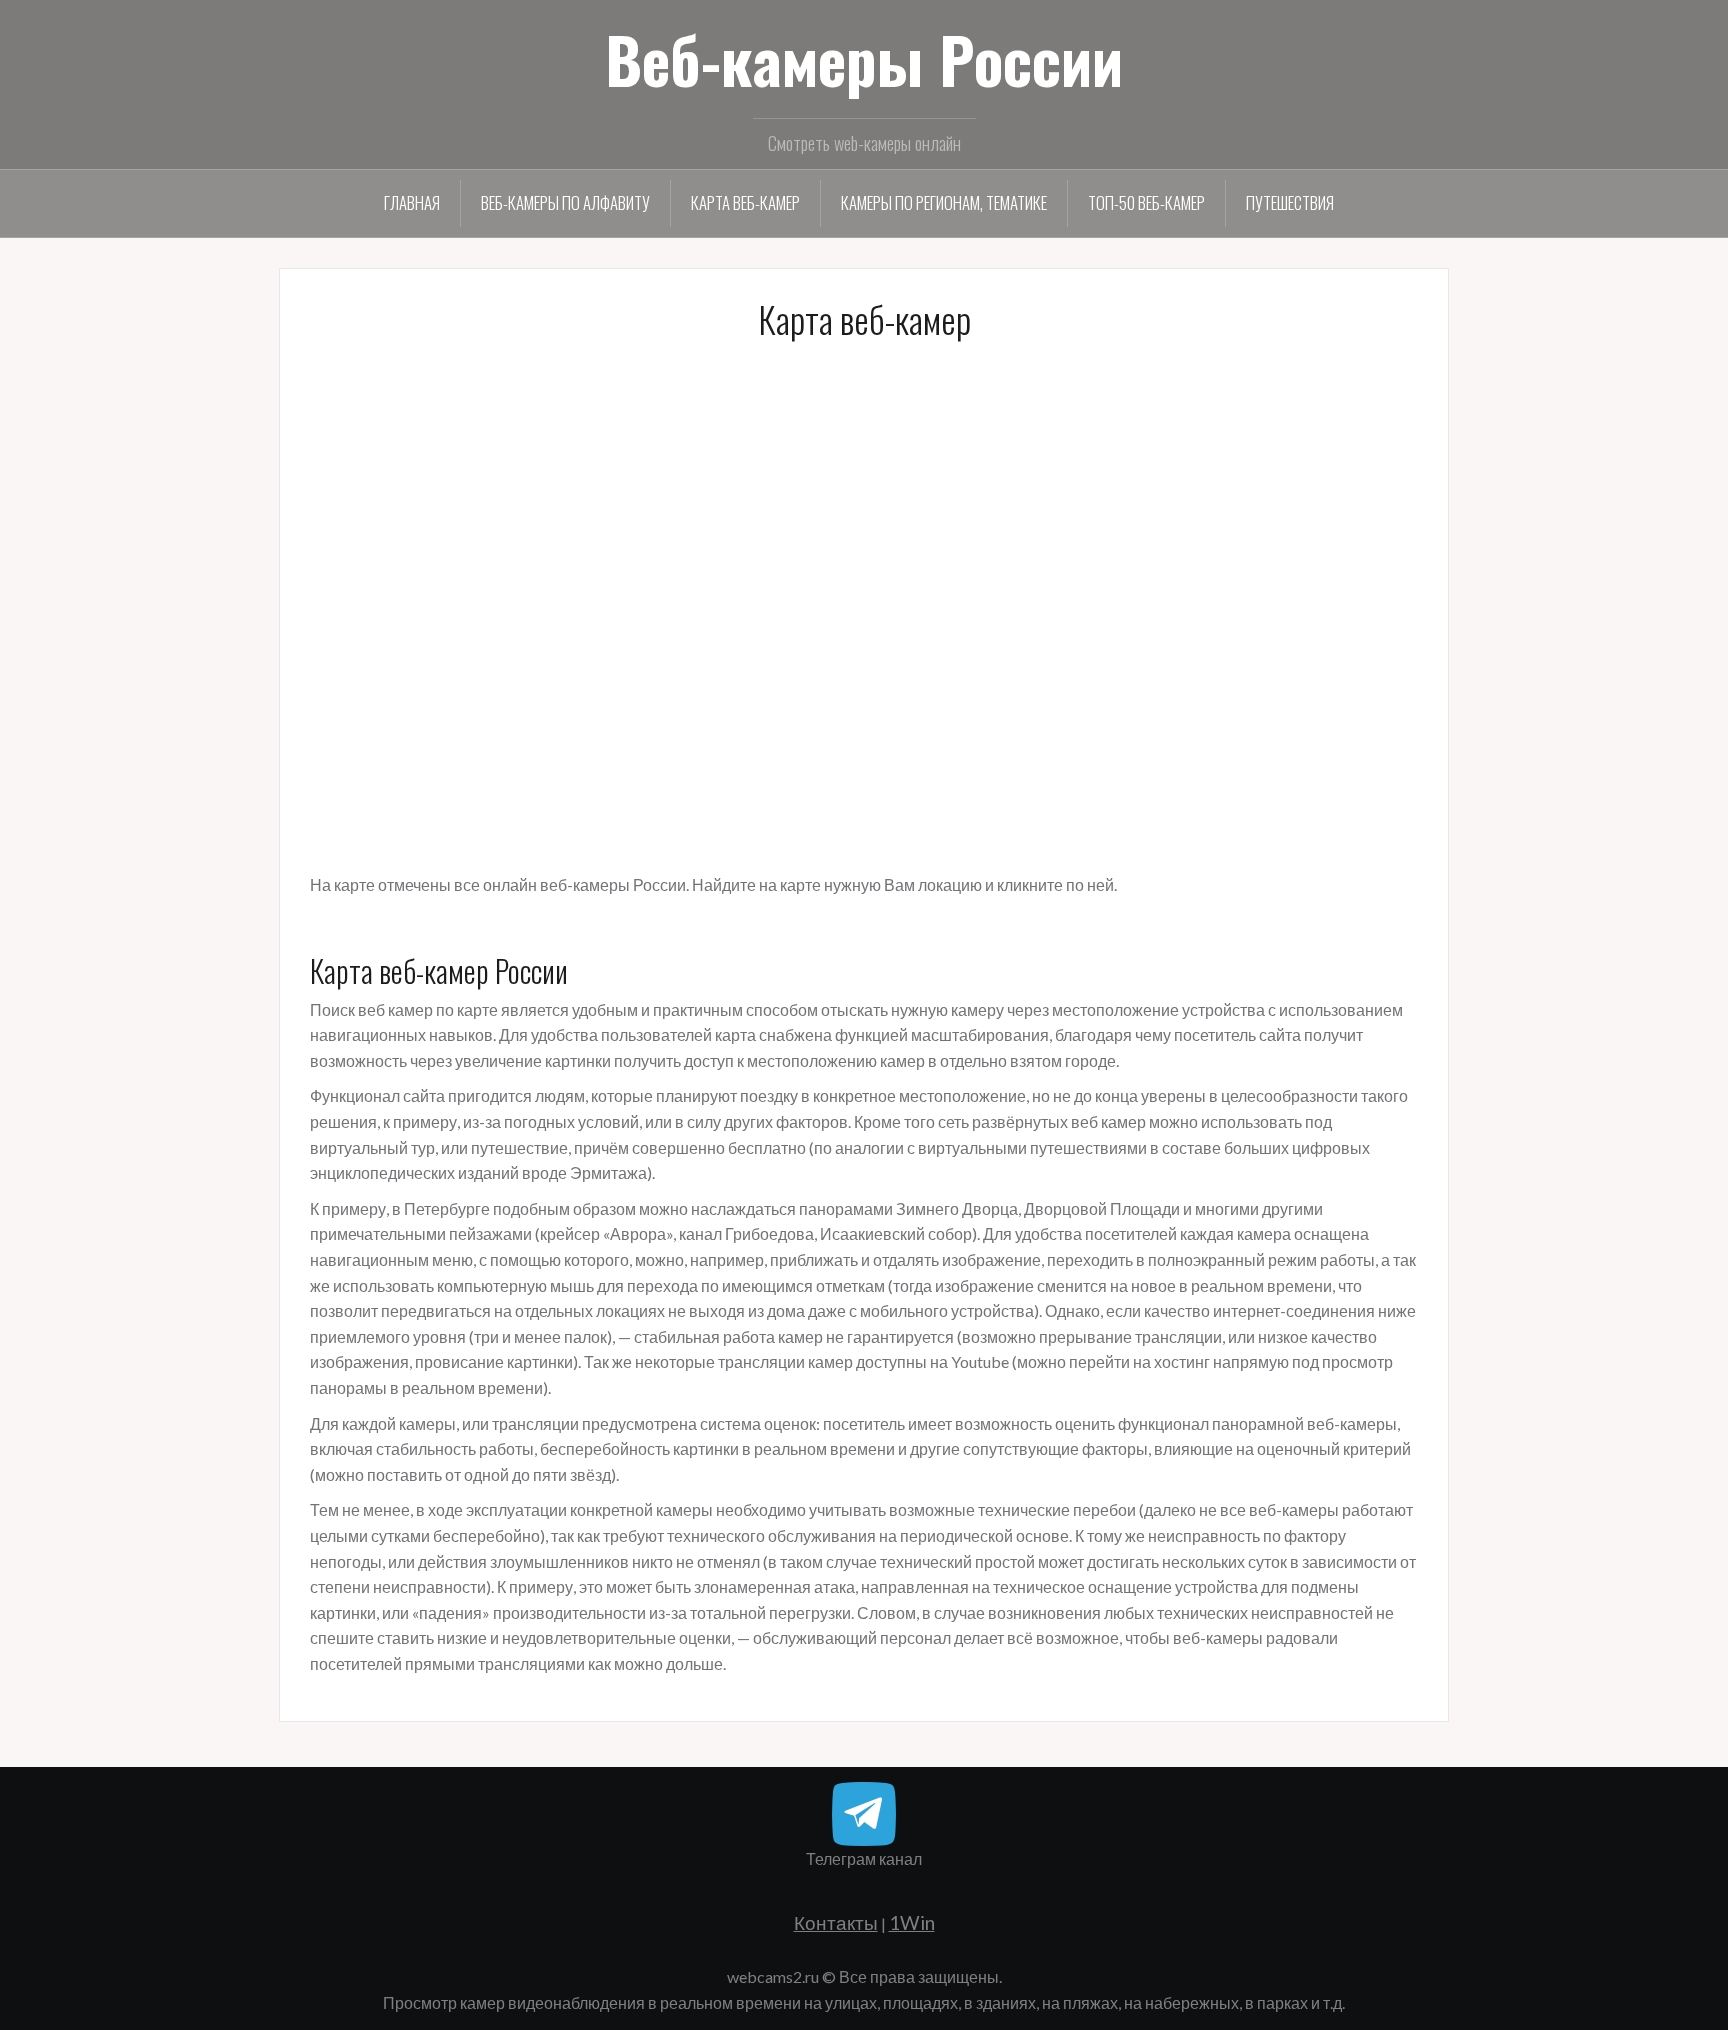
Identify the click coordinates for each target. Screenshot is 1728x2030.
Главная (412, 202)
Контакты (836, 1922)
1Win (912, 1922)
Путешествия (1290, 202)
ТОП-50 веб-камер (1146, 202)
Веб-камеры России (864, 59)
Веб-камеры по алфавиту (565, 202)
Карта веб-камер (745, 202)
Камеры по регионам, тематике (944, 202)
